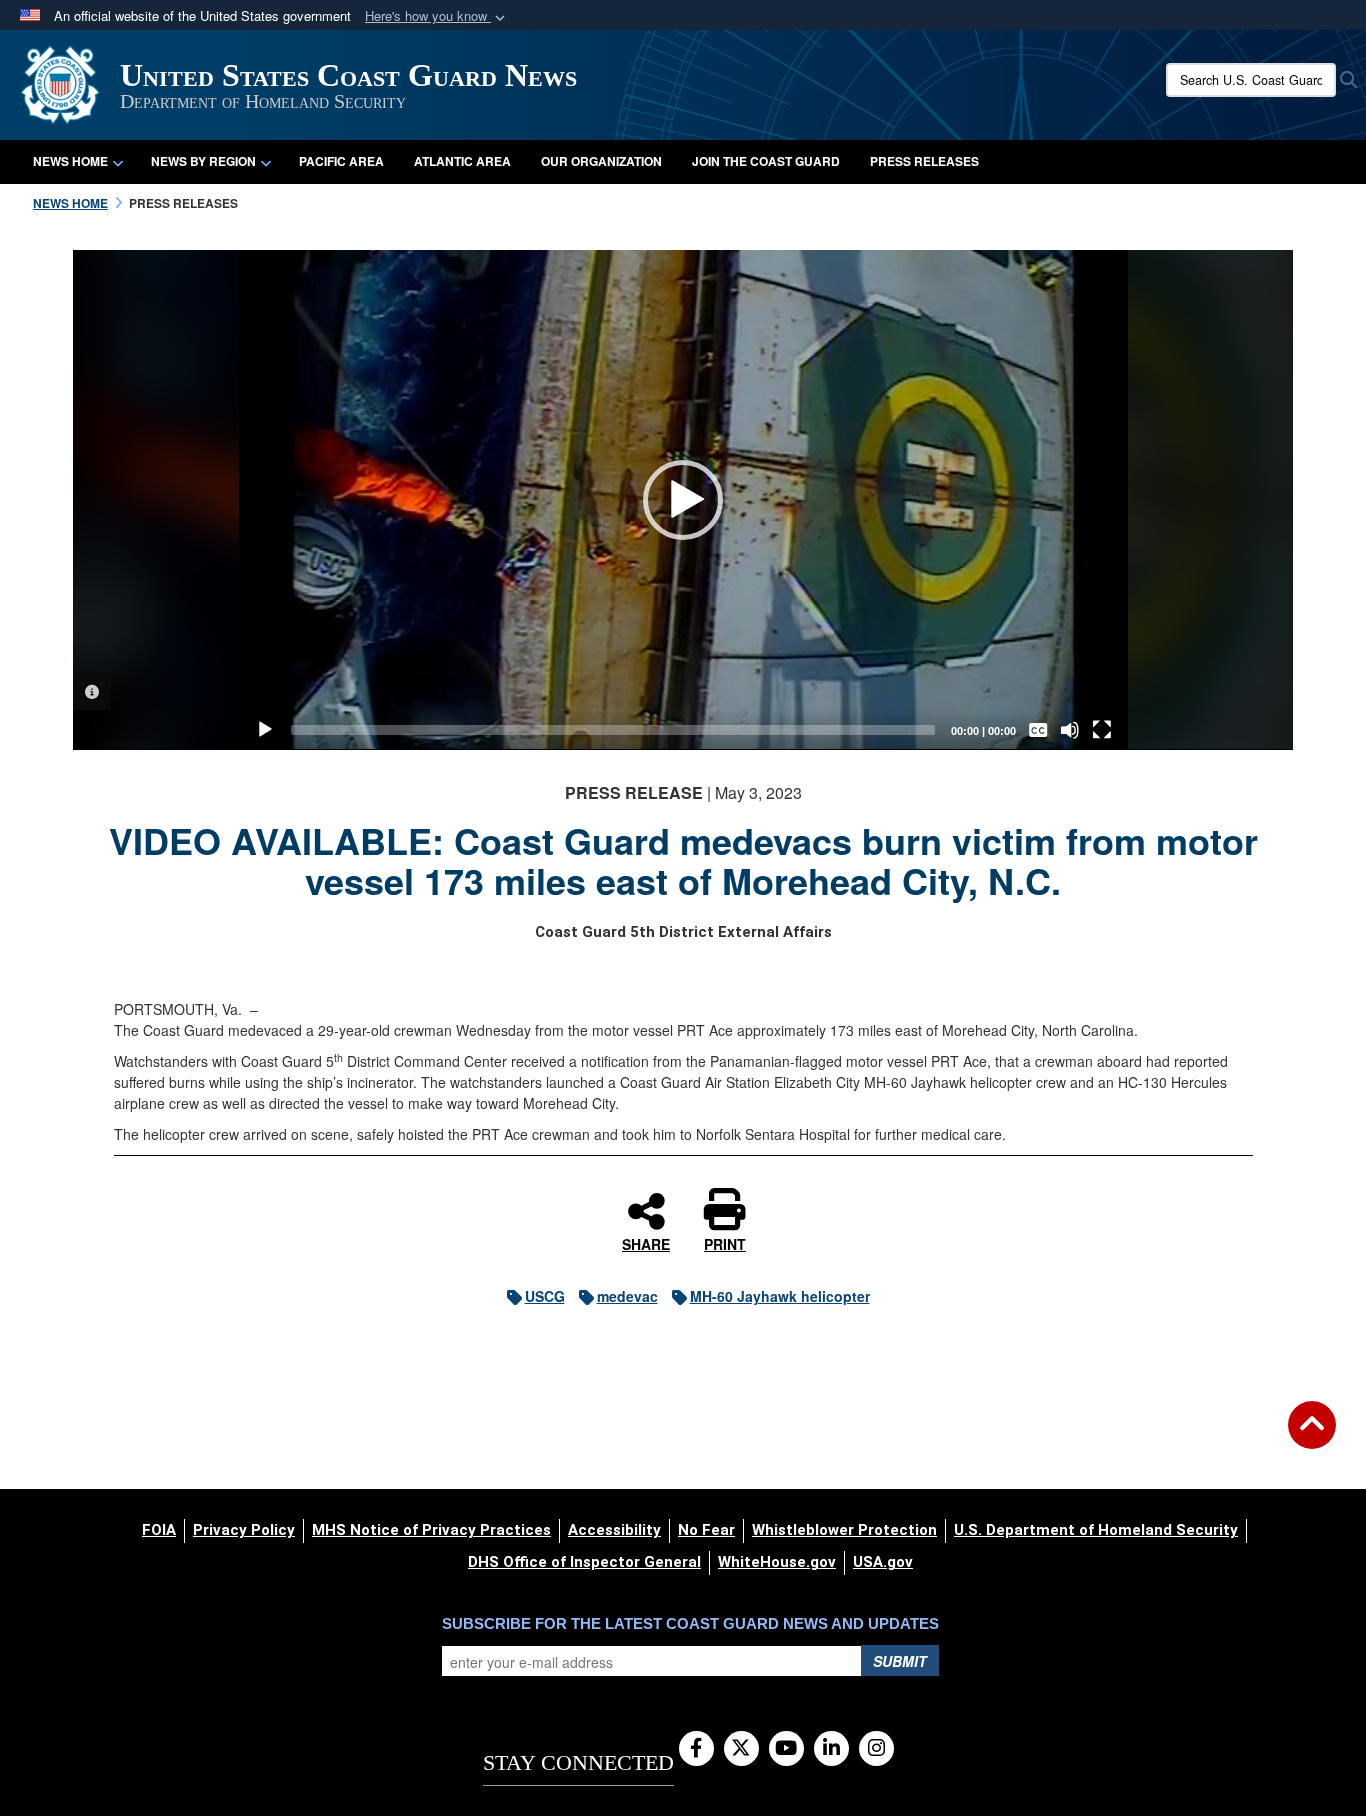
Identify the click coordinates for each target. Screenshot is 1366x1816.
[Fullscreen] (1102, 730)
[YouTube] (786, 1749)
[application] (683, 500)
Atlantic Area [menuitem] (462, 161)
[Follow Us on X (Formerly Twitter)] (741, 1749)
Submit (900, 1661)
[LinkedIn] (831, 1749)
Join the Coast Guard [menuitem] (766, 161)
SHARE (646, 1243)
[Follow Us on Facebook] (696, 1749)
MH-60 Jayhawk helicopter (780, 1296)
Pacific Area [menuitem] (341, 161)
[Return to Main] (1312, 1437)
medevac (627, 1296)
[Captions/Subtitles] (1038, 730)
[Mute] (1070, 730)
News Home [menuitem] (70, 161)
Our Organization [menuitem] (601, 161)
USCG (545, 1296)
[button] (437, 16)
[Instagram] (876, 1749)
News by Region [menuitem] (203, 161)
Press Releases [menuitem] (924, 161)
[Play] (265, 730)
